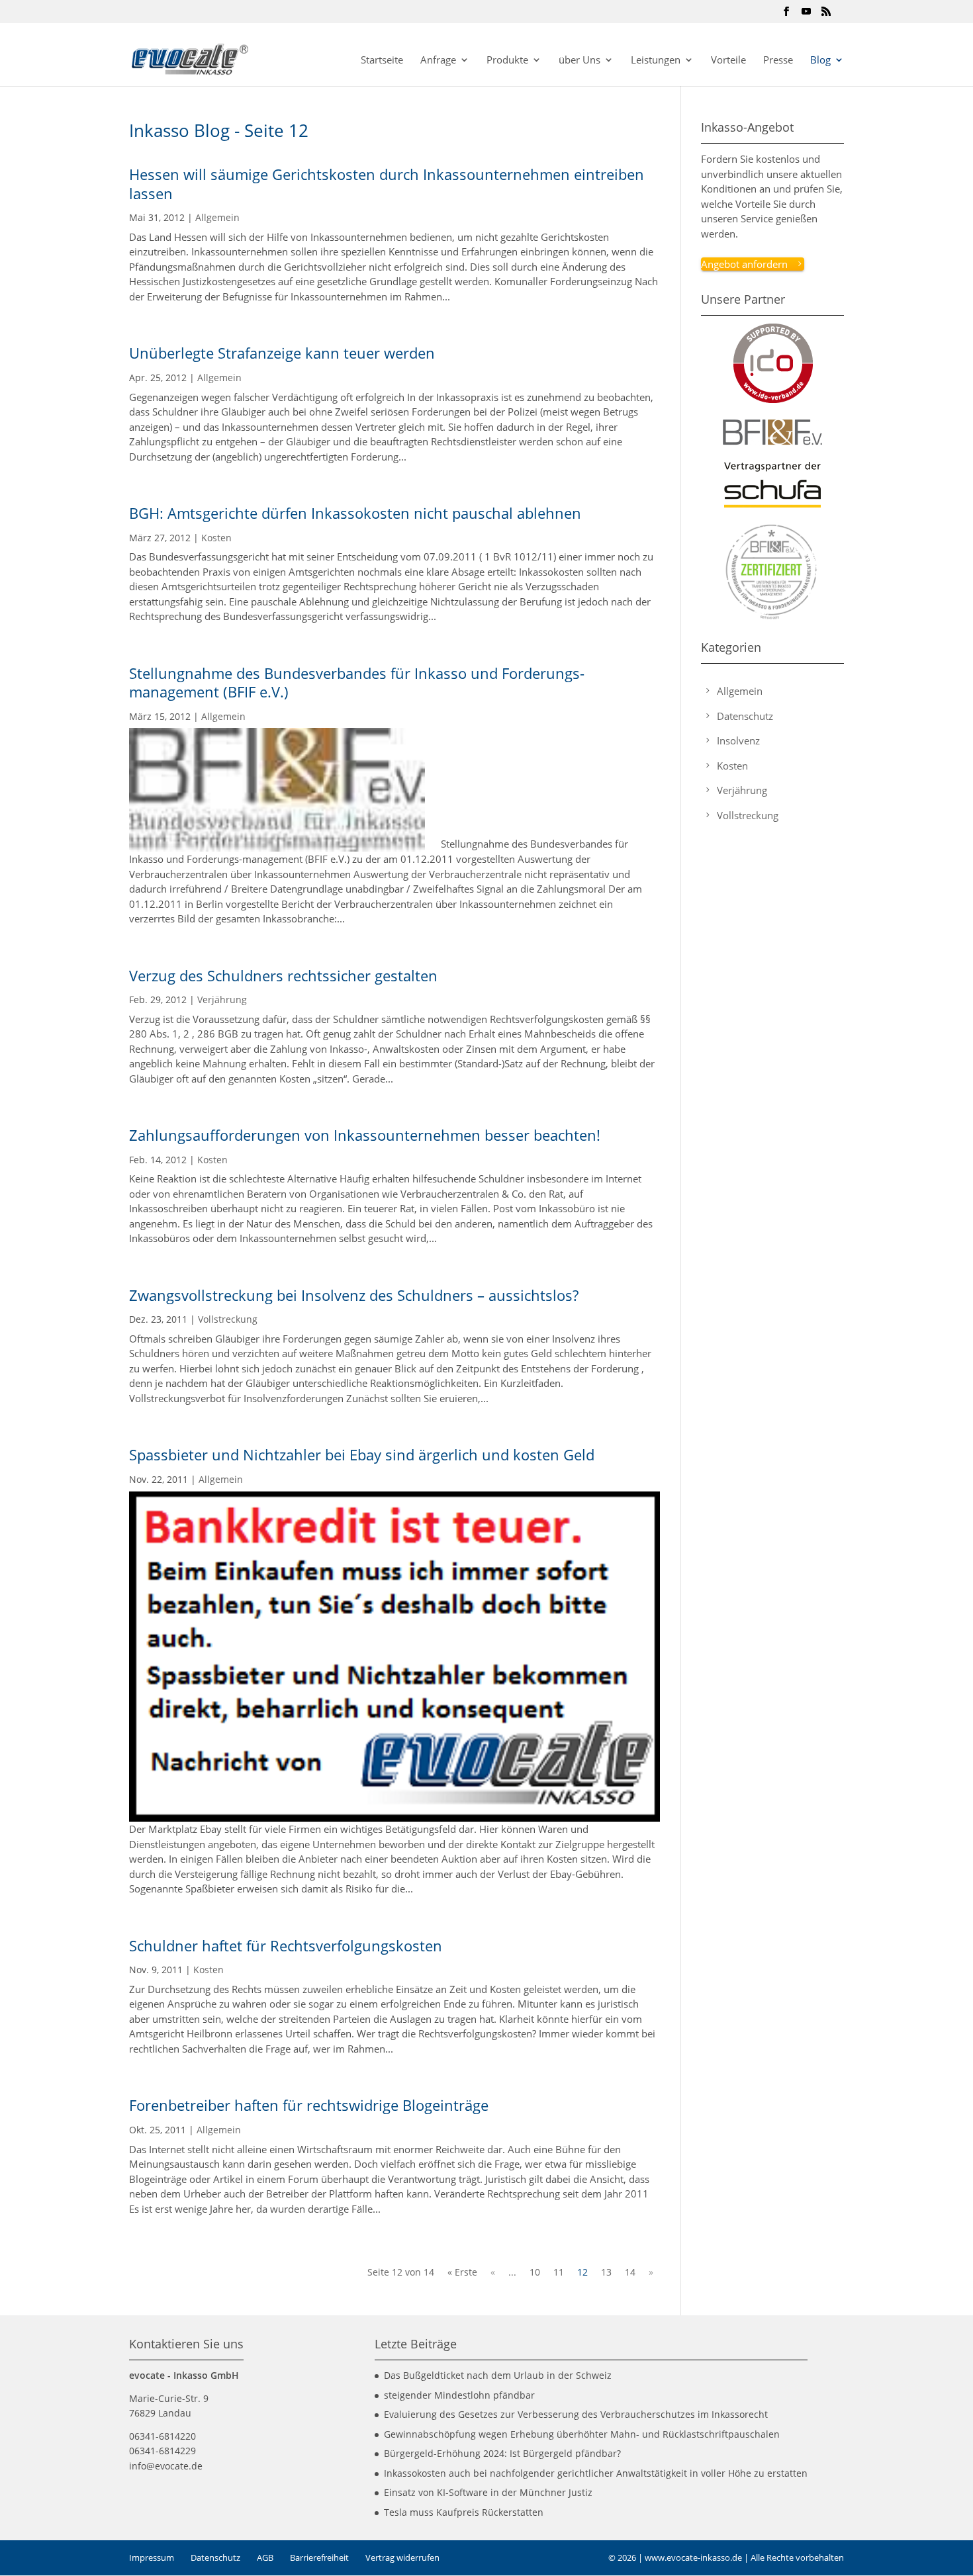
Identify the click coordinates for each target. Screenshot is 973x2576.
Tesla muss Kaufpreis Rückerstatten (464, 2512)
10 (535, 2272)
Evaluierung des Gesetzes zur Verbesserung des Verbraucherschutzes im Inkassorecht (576, 2414)
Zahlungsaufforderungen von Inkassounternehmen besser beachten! (365, 1135)
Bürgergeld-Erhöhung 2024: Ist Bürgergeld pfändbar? (502, 2453)
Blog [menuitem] (820, 61)
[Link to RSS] (826, 15)
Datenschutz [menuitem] (215, 2557)
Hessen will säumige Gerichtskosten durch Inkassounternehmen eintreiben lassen (387, 184)
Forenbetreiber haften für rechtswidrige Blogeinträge (309, 2105)
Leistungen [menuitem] (656, 61)
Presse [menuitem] (778, 61)
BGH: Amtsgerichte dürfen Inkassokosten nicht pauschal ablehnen (355, 513)
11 (559, 2272)
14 (630, 2272)
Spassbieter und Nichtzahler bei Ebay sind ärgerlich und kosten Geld (362, 1454)
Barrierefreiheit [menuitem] (319, 2557)
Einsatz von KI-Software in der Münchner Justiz (488, 2492)
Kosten (216, 538)
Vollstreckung (228, 1319)
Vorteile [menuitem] (728, 61)
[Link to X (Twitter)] (806, 15)
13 (606, 2272)
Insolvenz (738, 740)
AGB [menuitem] (265, 2557)
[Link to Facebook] (786, 15)
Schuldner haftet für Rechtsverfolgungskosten (286, 1945)
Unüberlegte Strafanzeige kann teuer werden (282, 353)
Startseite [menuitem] (382, 61)
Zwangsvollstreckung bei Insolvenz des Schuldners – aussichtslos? (354, 1295)
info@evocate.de (166, 2466)
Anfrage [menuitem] (438, 61)
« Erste (462, 2272)
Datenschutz (745, 716)
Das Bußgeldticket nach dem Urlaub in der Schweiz (498, 2375)
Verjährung (222, 999)
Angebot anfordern (744, 264)
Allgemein (217, 217)
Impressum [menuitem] (152, 2557)
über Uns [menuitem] (579, 61)
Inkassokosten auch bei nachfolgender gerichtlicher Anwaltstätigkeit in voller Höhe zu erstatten (596, 2473)
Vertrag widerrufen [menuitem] (402, 2557)
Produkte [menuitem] (507, 61)
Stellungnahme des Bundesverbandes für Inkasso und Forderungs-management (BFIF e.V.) (357, 683)
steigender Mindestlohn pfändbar (459, 2395)
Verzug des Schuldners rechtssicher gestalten (283, 975)
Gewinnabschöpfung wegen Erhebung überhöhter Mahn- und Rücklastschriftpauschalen (582, 2434)
